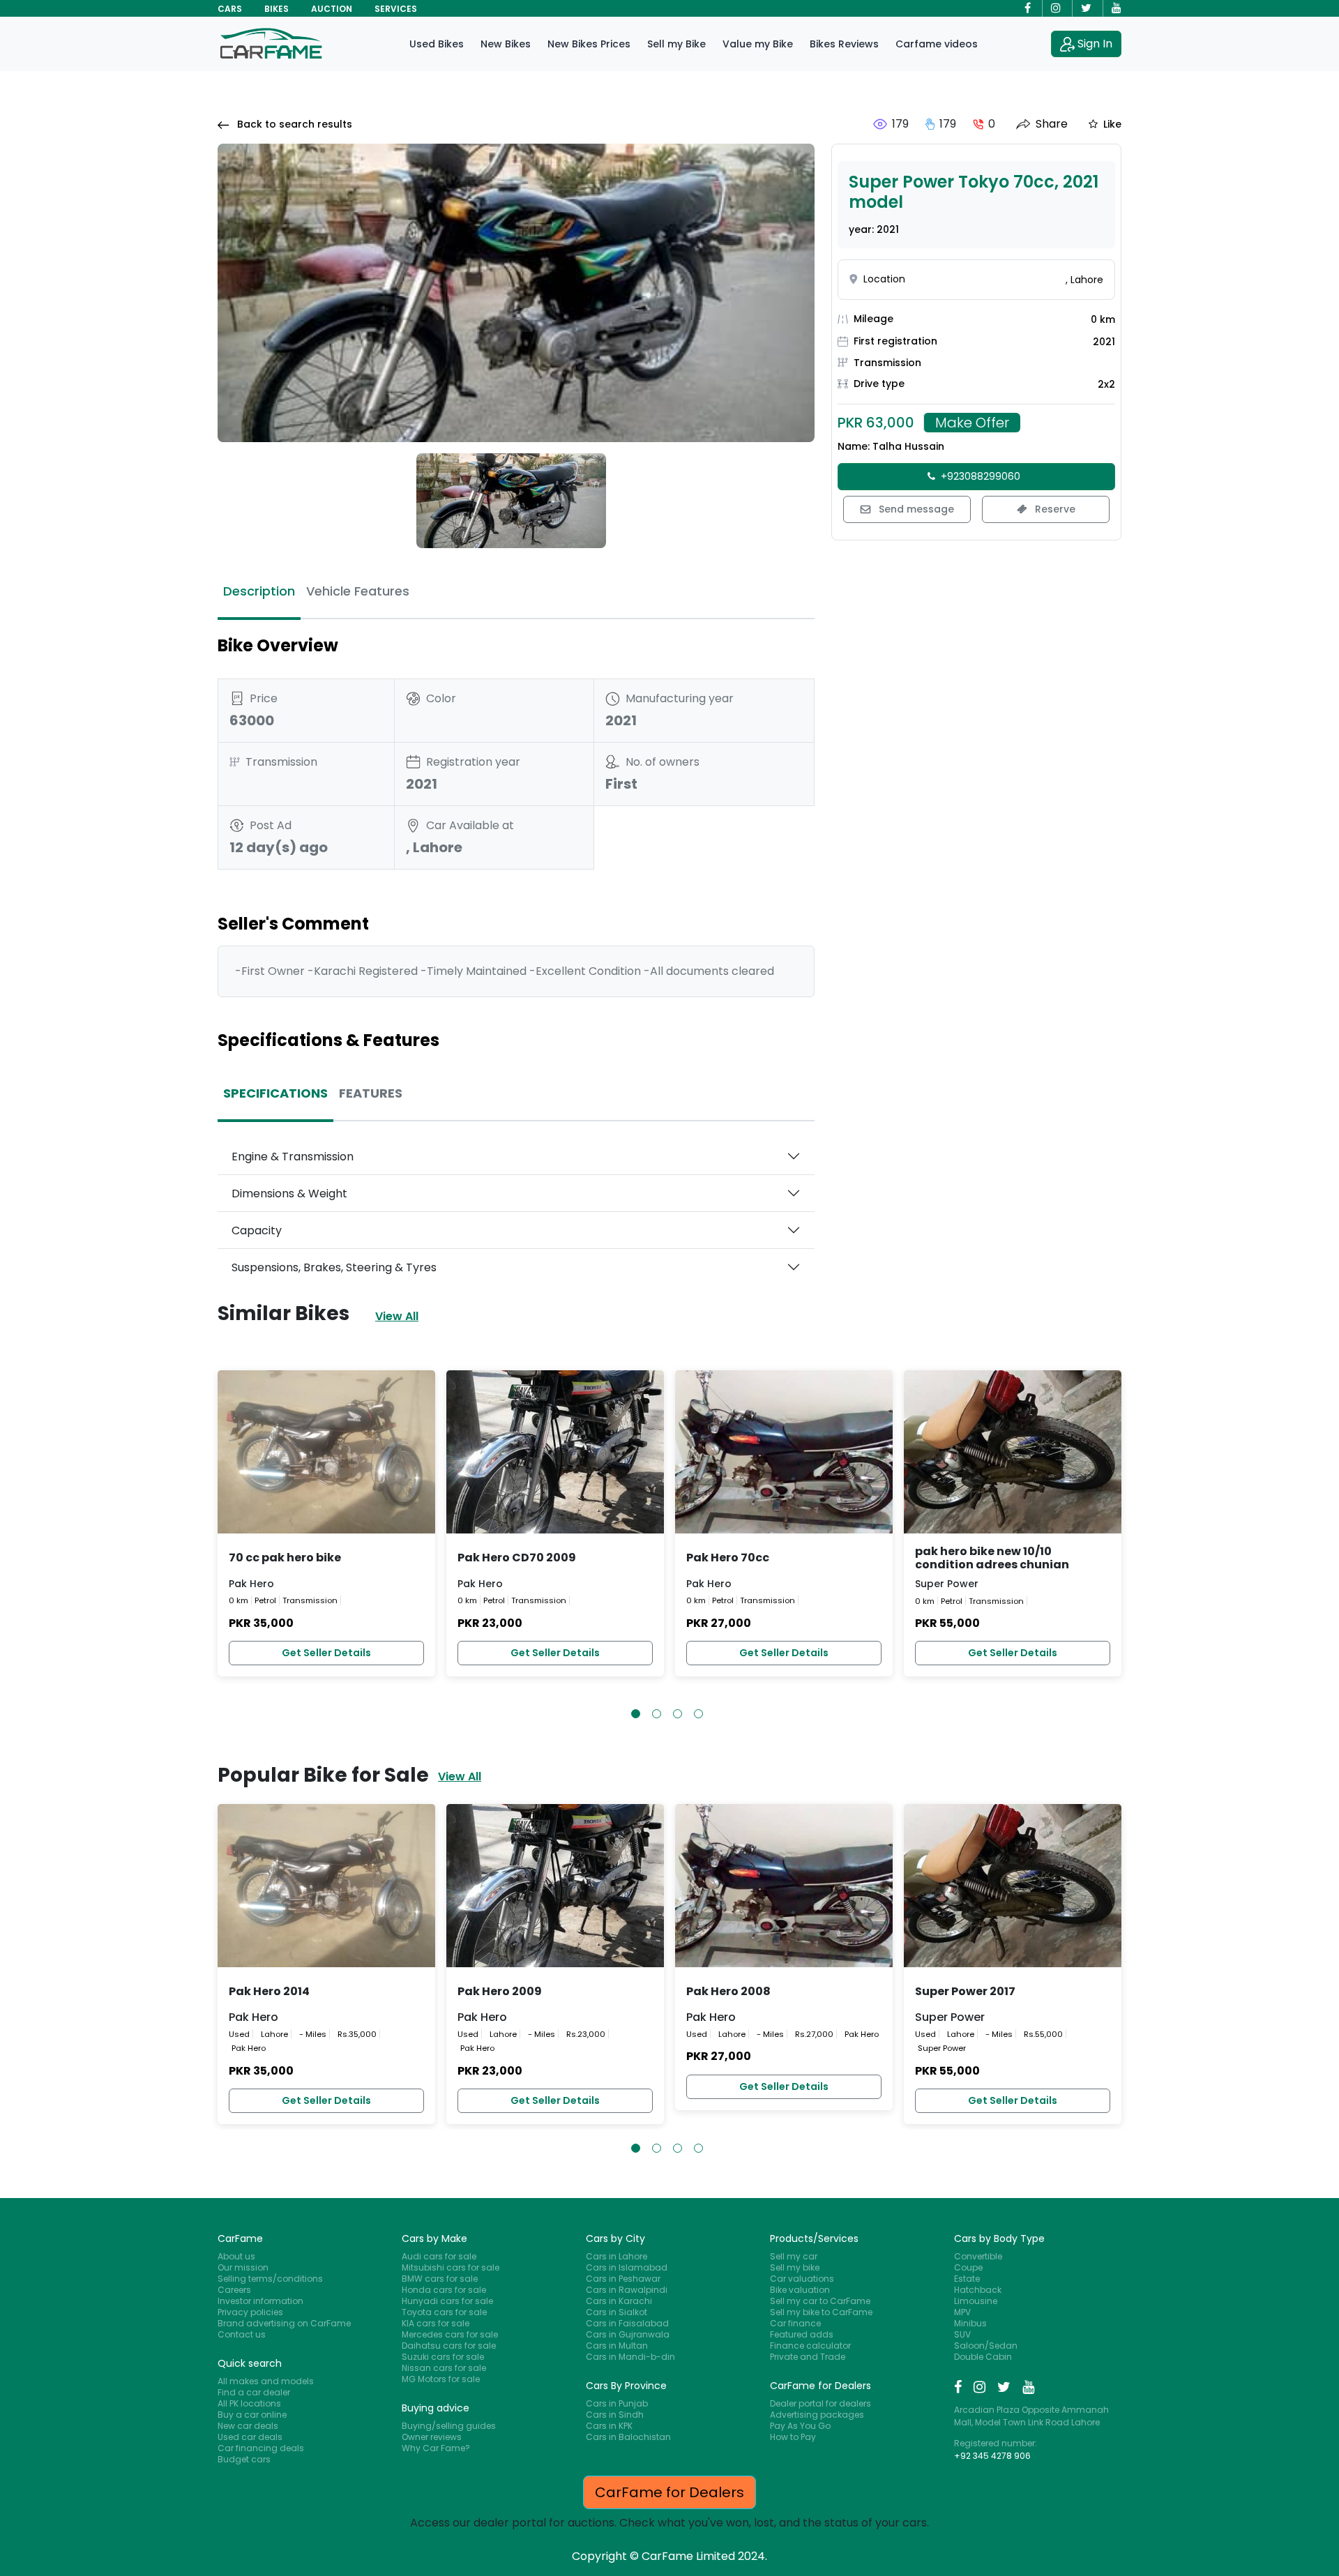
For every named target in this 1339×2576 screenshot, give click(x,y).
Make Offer (972, 423)
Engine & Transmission (293, 1157)
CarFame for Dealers (669, 2492)
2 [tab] (657, 1714)
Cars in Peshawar (623, 2279)
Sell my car (794, 2256)
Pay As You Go (800, 2426)
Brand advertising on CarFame (284, 2323)
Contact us (242, 2334)
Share (1052, 124)
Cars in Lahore (616, 2256)
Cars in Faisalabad (627, 2323)
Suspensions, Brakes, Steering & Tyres (334, 1267)
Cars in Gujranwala (628, 2334)
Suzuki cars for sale (443, 2357)
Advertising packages (817, 2415)
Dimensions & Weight (289, 1194)
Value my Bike (758, 44)
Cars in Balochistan (628, 2437)
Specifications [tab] (275, 1093)
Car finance (795, 2323)
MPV (962, 2312)
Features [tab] (371, 1093)
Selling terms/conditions (270, 2279)
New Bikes (506, 44)
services (396, 9)
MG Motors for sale (441, 2379)
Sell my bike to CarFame (821, 2312)
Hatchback (978, 2290)
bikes (277, 9)
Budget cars (244, 2459)
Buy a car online (252, 2415)
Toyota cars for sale (444, 2312)
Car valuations (802, 2279)
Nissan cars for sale (444, 2368)
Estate (967, 2279)
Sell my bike (795, 2267)
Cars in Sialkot (616, 2312)
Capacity (257, 1230)
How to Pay (793, 2437)
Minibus (970, 2323)
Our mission (243, 2267)
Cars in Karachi (619, 2301)
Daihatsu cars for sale (449, 2346)
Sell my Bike (676, 44)
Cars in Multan (617, 2346)
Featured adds (802, 2334)
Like (1112, 124)
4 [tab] (698, 1714)
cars (230, 9)
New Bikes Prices (589, 44)
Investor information (260, 2301)
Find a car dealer (254, 2392)
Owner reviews (432, 2437)
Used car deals (250, 2437)
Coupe (968, 2267)
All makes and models (266, 2381)
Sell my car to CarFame (820, 2301)
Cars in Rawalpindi (627, 2290)
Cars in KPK (609, 2426)
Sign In (1095, 44)
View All (397, 1316)
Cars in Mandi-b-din (630, 2357)
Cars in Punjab (617, 2403)
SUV (962, 2334)
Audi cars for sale (439, 2256)
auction (332, 9)
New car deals (248, 2426)
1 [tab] (636, 1714)
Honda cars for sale (444, 2290)
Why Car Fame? (436, 2448)
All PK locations (249, 2403)
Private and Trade (808, 2357)
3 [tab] (678, 1714)
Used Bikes (437, 44)
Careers (234, 2290)
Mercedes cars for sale (450, 2334)
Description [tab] (259, 591)
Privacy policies (250, 2312)
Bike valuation (800, 2290)
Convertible (978, 2256)
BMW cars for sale (440, 2279)
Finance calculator (810, 2346)
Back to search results (293, 124)
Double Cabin (983, 2357)
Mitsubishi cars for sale (451, 2267)
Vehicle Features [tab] (358, 591)
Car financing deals (261, 2448)
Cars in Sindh (615, 2415)
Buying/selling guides (449, 2426)
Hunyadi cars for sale (447, 2301)
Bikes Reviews (844, 44)
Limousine (976, 2301)
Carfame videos (937, 44)
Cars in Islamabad (627, 2267)
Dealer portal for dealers (820, 2403)
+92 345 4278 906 (992, 2456)
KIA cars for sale (436, 2323)
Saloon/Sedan (986, 2346)
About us (236, 2256)
